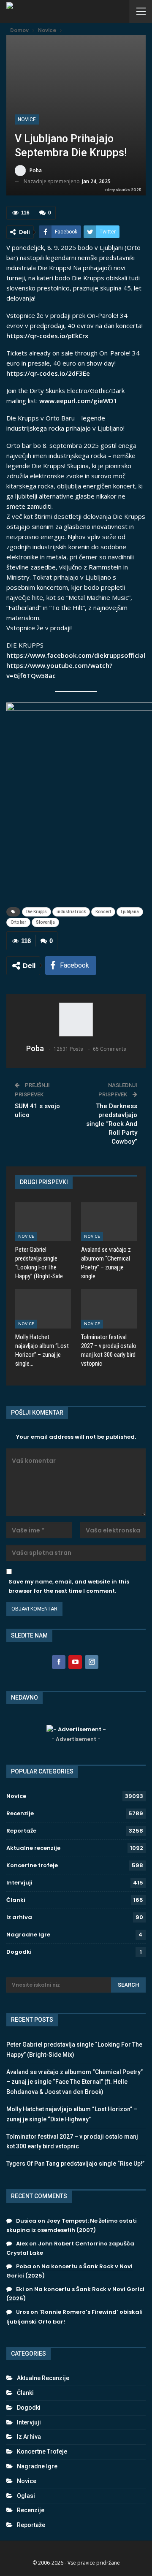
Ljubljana (130, 912)
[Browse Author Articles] (76, 1020)
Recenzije (20, 1813)
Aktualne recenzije (33, 1848)
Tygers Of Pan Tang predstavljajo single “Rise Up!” (75, 2164)
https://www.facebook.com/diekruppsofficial (76, 655)
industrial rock (71, 912)
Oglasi (26, 2496)
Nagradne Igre (28, 1935)
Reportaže (21, 1831)
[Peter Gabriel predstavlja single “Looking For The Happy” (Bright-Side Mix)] (43, 1222)
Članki (16, 1900)
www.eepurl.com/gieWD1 (78, 401)
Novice (27, 119)
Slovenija (45, 922)
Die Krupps (37, 912)
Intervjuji (19, 1883)
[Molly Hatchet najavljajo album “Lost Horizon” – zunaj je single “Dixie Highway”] (43, 1309)
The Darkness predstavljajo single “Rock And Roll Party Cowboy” (112, 1124)
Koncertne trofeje (32, 1865)
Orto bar (18, 922)
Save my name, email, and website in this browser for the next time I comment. (69, 1586)
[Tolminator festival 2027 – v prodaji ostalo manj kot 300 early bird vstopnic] (109, 1309)
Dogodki (19, 1952)
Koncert (103, 912)
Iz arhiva (19, 1917)
